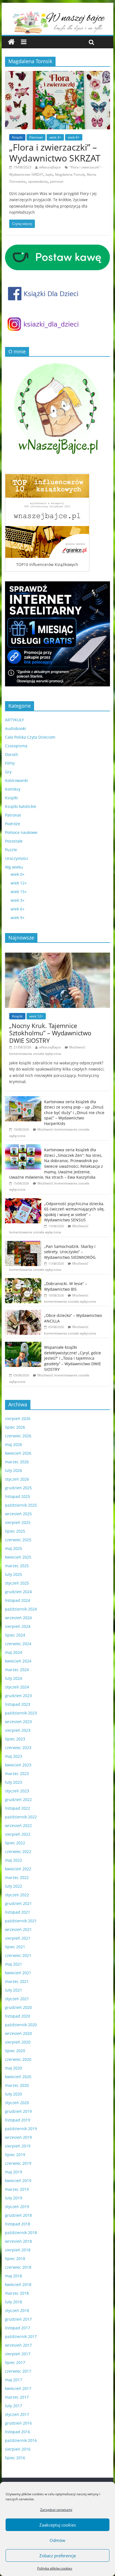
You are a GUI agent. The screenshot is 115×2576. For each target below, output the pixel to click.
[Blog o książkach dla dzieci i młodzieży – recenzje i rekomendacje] (11, 42)
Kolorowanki (16, 780)
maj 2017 (14, 2380)
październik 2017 (21, 2336)
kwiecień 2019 (18, 2181)
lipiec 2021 (15, 1947)
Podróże (13, 824)
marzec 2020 (17, 2085)
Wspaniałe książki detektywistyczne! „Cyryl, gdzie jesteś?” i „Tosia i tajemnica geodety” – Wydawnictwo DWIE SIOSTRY (73, 1358)
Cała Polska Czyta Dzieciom (30, 737)
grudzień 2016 (18, 2423)
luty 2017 (14, 2406)
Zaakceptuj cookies (58, 2525)
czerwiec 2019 (18, 2163)
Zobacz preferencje (58, 2556)
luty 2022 (14, 1886)
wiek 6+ (74, 137)
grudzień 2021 (18, 1903)
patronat (57, 181)
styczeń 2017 (17, 2414)
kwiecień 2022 (18, 1869)
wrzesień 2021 (18, 1929)
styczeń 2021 (17, 1999)
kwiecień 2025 (18, 1557)
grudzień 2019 (18, 2111)
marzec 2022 (17, 1877)
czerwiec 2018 (18, 2267)
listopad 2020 (18, 2016)
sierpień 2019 (18, 2146)
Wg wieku (14, 867)
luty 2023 (14, 1782)
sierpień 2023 (18, 1730)
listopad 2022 (18, 1808)
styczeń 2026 (17, 1479)
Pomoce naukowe (21, 832)
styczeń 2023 (17, 1791)
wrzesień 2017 (18, 2345)
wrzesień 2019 (18, 2137)
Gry (8, 772)
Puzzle (11, 850)
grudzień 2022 (18, 1800)
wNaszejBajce (50, 167)
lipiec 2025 (15, 1531)
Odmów (57, 2540)
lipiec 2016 (15, 2458)
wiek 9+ (18, 918)
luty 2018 (14, 2302)
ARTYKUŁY (15, 720)
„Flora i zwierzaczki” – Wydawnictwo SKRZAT (55, 152)
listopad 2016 (18, 2432)
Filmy (10, 763)
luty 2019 (14, 2198)
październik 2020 (21, 2025)
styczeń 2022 (17, 1895)
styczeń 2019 (17, 2207)
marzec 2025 (17, 1566)
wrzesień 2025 (18, 1514)
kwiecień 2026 (18, 1453)
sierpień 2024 (18, 1626)
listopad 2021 (18, 1912)
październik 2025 (21, 1505)
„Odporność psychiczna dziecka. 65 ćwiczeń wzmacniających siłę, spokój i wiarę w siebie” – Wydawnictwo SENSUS (74, 1212)
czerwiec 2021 (18, 1955)
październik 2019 (21, 2129)
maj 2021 (14, 1964)
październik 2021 (21, 1921)
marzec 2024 (17, 1670)
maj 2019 (14, 2172)
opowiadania (38, 181)
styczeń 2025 (17, 1583)
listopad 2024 (18, 1600)
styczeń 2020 (17, 2103)
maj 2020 (14, 2068)
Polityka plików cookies (55, 2568)
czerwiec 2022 (18, 1851)
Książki (17, 137)
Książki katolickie (21, 806)
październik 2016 (21, 2440)
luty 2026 (14, 1470)
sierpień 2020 (18, 2042)
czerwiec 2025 (18, 1540)
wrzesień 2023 (18, 1722)
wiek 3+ (55, 137)
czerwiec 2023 (18, 1748)
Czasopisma (16, 746)
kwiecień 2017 (18, 2388)
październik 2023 (21, 1713)
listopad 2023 (18, 1704)
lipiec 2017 (15, 2362)
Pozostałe (14, 841)
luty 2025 (14, 1574)
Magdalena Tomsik (70, 174)
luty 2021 (14, 1990)
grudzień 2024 (18, 1592)
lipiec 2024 (15, 1635)
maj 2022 (14, 1860)
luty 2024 (14, 1678)
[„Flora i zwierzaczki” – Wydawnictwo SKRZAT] (57, 74)
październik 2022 (21, 1817)
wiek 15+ (19, 892)
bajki (49, 174)
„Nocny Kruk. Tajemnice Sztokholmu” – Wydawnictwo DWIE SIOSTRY (50, 1033)
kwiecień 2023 (18, 1765)
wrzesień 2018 (18, 2241)
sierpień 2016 (18, 2449)
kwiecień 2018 (18, 2284)
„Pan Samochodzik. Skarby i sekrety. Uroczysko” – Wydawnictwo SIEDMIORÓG (70, 1252)
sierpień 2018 (18, 2250)
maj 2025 (14, 1548)
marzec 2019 (17, 2189)
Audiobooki (15, 728)
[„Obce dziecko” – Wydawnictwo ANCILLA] (23, 1313)
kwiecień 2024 (18, 1661)
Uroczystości (17, 858)
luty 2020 (14, 2094)
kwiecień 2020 (18, 2077)
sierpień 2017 (18, 2354)
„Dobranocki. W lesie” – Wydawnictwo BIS (66, 1286)
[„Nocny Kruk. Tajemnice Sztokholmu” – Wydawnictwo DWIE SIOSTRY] (57, 956)
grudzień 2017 (18, 2319)
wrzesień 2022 (18, 1825)
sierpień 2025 (18, 1522)
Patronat (36, 137)
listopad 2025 (18, 1496)
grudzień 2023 (18, 1696)
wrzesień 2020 (18, 2033)
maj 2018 (14, 2276)
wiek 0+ (18, 874)
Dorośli (12, 754)
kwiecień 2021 (18, 1973)
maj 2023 (14, 1756)
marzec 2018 (17, 2293)
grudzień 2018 (18, 2215)
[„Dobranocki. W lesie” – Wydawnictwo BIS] (23, 1281)
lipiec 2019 (15, 2155)
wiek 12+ (19, 883)
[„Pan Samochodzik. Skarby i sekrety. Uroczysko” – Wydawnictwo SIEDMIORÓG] (23, 1244)
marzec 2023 (17, 1774)
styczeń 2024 (17, 1687)
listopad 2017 (18, 2328)
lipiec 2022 (15, 1843)
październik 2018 (21, 2233)
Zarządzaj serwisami (56, 2510)
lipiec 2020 (15, 2051)
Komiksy (13, 789)
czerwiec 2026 (18, 1436)
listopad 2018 (18, 2224)
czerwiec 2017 (18, 2371)
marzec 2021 (17, 1981)
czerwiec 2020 (18, 2059)
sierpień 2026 (18, 1418)
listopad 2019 (18, 2120)
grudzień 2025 (18, 1488)
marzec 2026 (17, 1462)
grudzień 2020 (18, 2007)
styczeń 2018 (17, 2310)
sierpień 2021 (18, 1938)
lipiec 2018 (15, 2259)
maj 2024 (14, 1652)
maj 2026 (14, 1444)
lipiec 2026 (15, 1427)
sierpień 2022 (18, 1834)
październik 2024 (21, 1609)
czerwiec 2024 (18, 1644)
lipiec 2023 (15, 1739)
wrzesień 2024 (18, 1618)
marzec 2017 (17, 2397)
